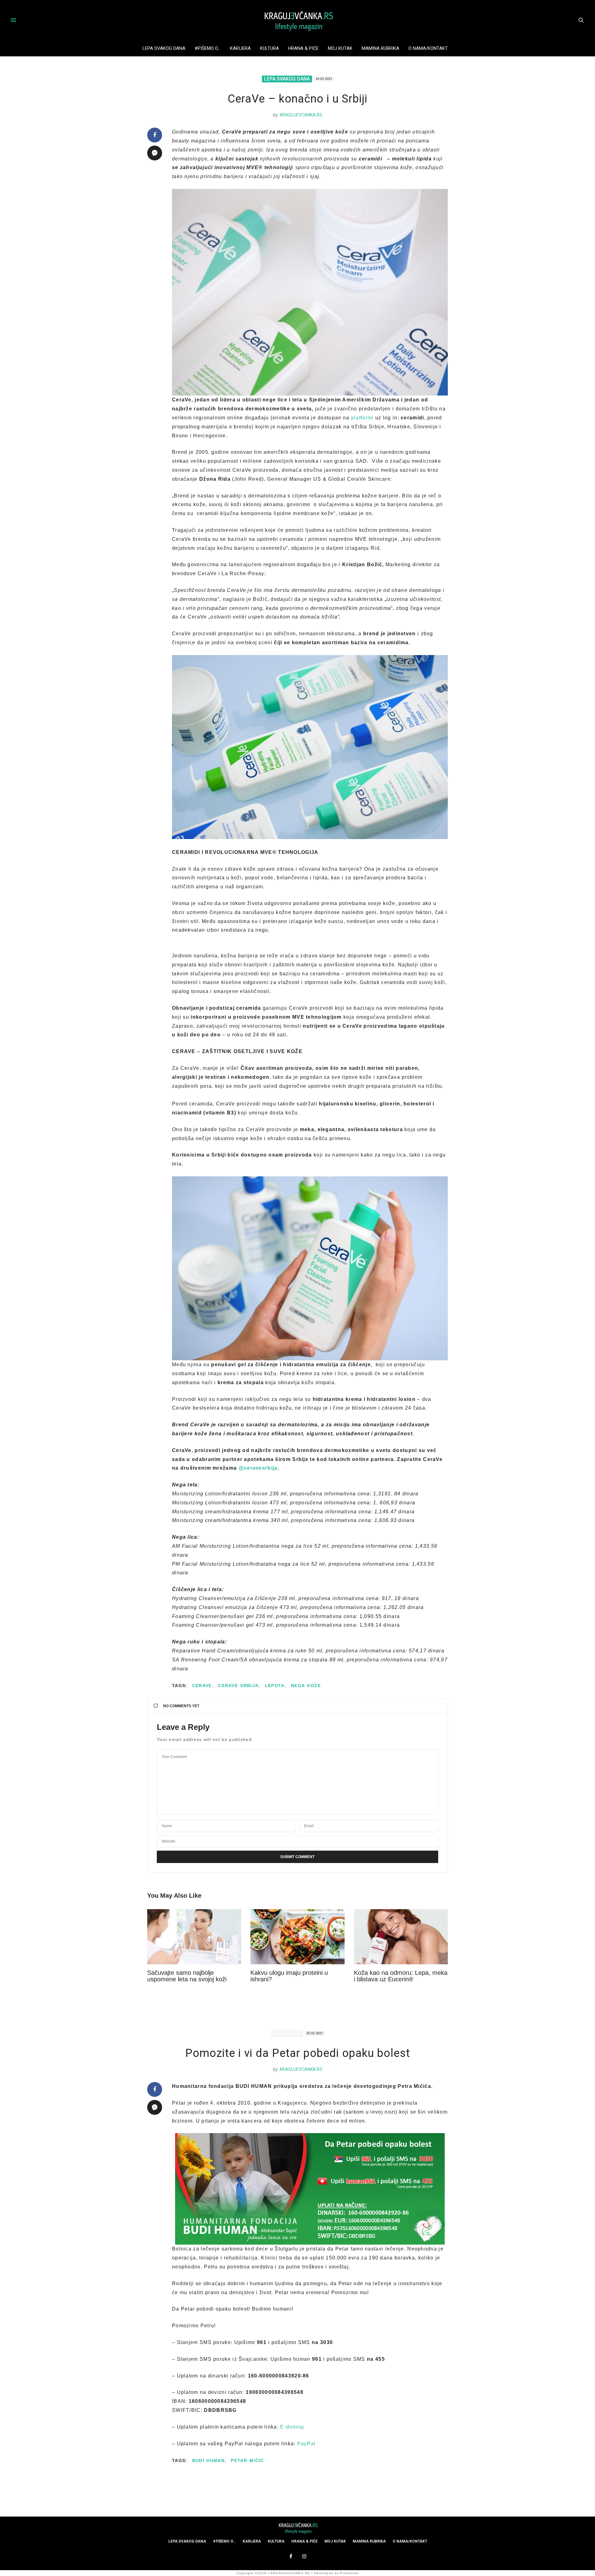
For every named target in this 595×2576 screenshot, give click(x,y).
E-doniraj (292, 2427)
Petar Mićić (247, 2460)
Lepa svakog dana (164, 48)
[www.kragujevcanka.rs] (297, 20)
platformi (363, 418)
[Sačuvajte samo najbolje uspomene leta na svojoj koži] (194, 1937)
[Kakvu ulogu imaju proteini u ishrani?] (297, 1937)
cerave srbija (238, 1686)
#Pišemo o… (208, 48)
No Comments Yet (181, 1706)
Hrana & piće (303, 48)
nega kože (306, 1686)
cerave (202, 1686)
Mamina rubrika (380, 48)
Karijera (240, 48)
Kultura (269, 48)
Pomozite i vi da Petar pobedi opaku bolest (298, 2053)
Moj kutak (340, 48)
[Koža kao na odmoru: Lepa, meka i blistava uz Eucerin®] (401, 1937)
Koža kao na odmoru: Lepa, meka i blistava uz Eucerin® (401, 1976)
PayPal (306, 2444)
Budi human (208, 2460)
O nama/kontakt (428, 48)
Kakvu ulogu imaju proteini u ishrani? (289, 1976)
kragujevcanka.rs (301, 115)
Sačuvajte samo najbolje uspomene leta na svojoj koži (187, 1976)
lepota (275, 1686)
